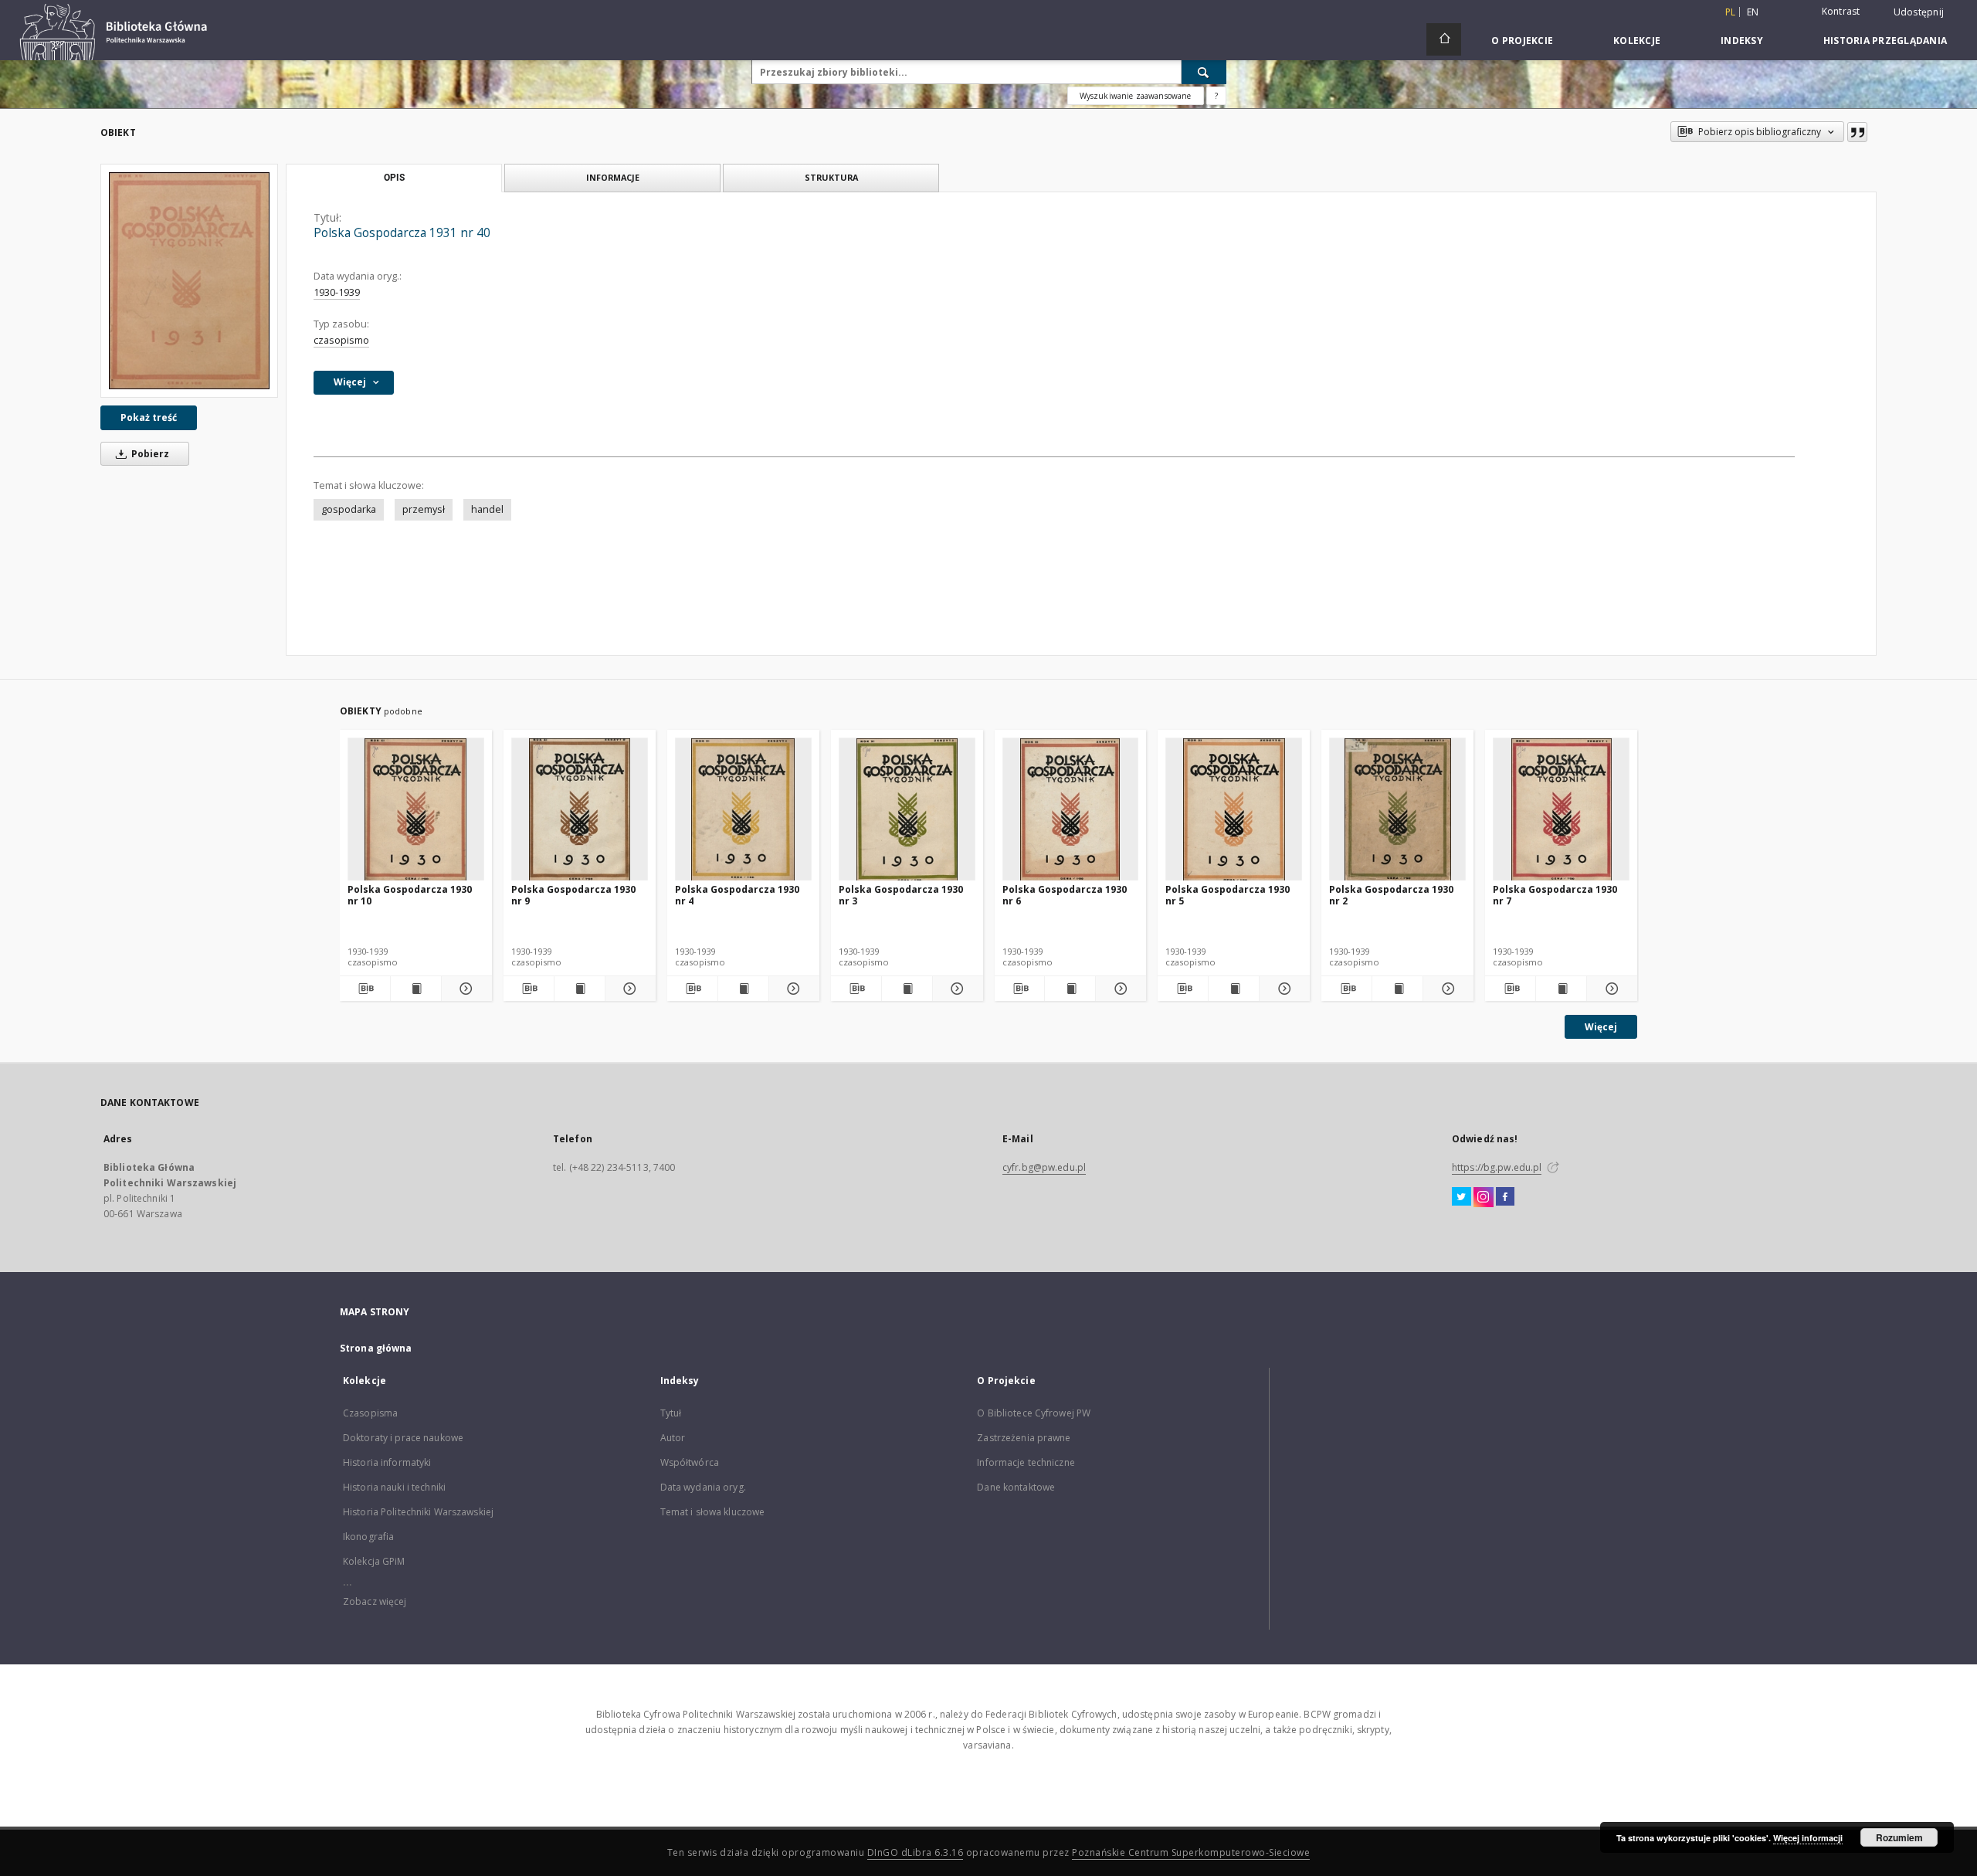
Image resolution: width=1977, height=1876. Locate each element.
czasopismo (341, 340)
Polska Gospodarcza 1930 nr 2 (1391, 895)
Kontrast (1841, 11)
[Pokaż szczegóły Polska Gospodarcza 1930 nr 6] (1119, 989)
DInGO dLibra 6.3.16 (916, 1852)
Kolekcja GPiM (374, 1561)
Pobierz (149, 454)
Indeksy (1742, 41)
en (1753, 12)
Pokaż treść (149, 417)
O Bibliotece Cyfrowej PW (1034, 1413)
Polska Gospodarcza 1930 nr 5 (1228, 895)
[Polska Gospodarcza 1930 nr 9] (580, 810)
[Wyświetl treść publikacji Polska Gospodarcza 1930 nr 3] (907, 989)
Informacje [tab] (613, 177)
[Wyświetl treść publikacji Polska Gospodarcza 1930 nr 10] (416, 989)
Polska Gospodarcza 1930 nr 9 (573, 895)
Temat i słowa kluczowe (713, 1512)
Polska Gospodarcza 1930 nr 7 (1555, 895)
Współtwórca (690, 1462)
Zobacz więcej (375, 1601)
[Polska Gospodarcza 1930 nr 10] (416, 810)
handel (487, 509)
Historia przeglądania (1885, 41)
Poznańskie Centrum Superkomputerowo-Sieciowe (1191, 1852)
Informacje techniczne (1026, 1462)
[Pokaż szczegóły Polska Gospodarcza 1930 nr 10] (465, 989)
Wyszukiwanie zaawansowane (1136, 96)
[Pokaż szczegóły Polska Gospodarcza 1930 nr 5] (1282, 989)
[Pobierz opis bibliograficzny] (365, 989)
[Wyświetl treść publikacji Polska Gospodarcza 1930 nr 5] (1234, 989)
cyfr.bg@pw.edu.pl (1044, 1167)
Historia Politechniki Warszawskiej (418, 1512)
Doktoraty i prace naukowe (403, 1438)
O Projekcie (1522, 41)
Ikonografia (368, 1537)
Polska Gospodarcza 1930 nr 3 (901, 895)
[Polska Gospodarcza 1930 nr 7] (1561, 810)
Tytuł (671, 1413)
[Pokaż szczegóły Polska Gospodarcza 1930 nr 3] (956, 989)
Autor (673, 1438)
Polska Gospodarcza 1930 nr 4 (737, 895)
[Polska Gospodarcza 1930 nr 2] (1397, 810)
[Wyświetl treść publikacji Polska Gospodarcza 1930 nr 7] (1561, 989)
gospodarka (349, 509)
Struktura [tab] (831, 177)
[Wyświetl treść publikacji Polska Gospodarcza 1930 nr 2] (1397, 989)
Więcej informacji (1808, 1838)
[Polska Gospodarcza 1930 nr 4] (743, 810)
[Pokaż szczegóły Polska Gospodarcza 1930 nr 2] (1446, 989)
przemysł (424, 509)
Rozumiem (1899, 1837)
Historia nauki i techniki (394, 1487)
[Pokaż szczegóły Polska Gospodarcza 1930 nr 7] (1610, 989)
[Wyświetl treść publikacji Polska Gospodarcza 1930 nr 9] (580, 989)
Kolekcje (1637, 41)
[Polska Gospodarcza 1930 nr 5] (1234, 810)
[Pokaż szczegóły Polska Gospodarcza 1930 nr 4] (792, 989)
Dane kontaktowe (1016, 1487)
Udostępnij (1919, 12)
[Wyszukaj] (1204, 72)
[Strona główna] (1444, 39)
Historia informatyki (387, 1462)
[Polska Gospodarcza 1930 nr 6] (1071, 810)
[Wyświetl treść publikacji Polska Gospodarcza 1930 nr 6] (1070, 989)
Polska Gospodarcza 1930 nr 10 (410, 895)
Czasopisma (370, 1413)
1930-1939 (337, 292)
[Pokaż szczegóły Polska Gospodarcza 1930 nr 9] (628, 989)
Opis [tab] (394, 178)
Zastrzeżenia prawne (1024, 1438)
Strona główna (376, 1348)
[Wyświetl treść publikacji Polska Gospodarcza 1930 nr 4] (743, 989)
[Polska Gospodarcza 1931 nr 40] (189, 281)
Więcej (1601, 1027)
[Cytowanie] (1857, 132)
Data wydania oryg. (703, 1487)
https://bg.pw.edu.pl (1497, 1167)
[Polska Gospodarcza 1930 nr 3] (907, 810)
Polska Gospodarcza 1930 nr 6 (1065, 895)
